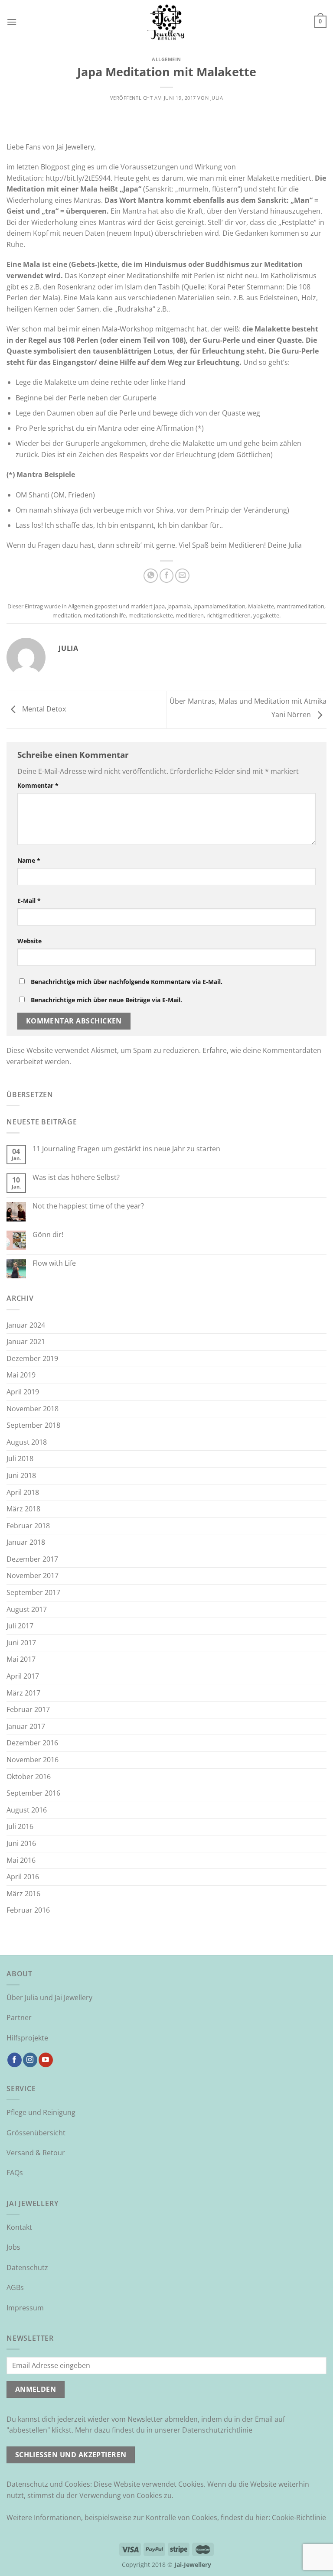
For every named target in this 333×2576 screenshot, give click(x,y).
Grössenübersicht (36, 2133)
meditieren (190, 615)
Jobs (13, 2247)
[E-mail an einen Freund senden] (182, 576)
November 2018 (33, 1409)
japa (159, 606)
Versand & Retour (36, 2153)
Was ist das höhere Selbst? (76, 1178)
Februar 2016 (28, 1910)
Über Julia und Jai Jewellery (49, 1998)
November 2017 (33, 1575)
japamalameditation (219, 606)
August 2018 (27, 1442)
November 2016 (33, 1760)
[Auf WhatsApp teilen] (151, 576)
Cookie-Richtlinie (299, 2518)
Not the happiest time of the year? (88, 1206)
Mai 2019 (21, 1375)
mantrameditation (300, 606)
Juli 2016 (20, 1826)
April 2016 (23, 1877)
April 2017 (23, 1676)
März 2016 (23, 1894)
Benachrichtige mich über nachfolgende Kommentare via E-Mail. (127, 982)
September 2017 (33, 1592)
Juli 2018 (20, 1459)
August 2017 (27, 1609)
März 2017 (23, 1693)
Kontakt (19, 2227)
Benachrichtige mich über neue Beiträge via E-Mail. (106, 1000)
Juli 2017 (20, 1626)
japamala (179, 606)
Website (29, 941)
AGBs (15, 2287)
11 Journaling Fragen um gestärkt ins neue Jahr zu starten (126, 1149)
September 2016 (33, 1793)
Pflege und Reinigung (41, 2112)
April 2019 (23, 1392)
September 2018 (33, 1425)
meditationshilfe (105, 615)
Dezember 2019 (32, 1358)
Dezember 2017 (32, 1559)
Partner (19, 2017)
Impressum (25, 2308)
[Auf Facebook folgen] (15, 2060)
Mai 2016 (21, 1860)
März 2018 (23, 1509)
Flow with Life (54, 1263)
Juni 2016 (21, 1843)
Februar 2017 (28, 1709)
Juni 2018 (21, 1475)
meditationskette (151, 615)
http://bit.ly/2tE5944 (78, 178)
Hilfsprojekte (27, 2038)
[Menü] (12, 22)
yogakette (266, 615)
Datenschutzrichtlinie (217, 2430)
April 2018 (23, 1492)
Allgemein (166, 59)
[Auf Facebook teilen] (167, 576)
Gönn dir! (48, 1235)
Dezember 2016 (32, 1743)
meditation (67, 615)
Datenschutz (27, 2267)
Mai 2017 (21, 1659)
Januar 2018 (26, 1542)
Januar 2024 (26, 1325)
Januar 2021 (26, 1342)
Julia (217, 98)
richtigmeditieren (229, 615)
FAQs (15, 2173)
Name (29, 860)
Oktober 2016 (29, 1777)
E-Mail (29, 901)
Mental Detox (43, 709)
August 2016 (27, 1810)
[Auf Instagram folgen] (30, 2060)
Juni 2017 (21, 1643)
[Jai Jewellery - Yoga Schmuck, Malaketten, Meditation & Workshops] (166, 22)
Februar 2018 (28, 1526)
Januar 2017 (26, 1726)
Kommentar (38, 785)
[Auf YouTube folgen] (46, 2060)
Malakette (261, 606)
